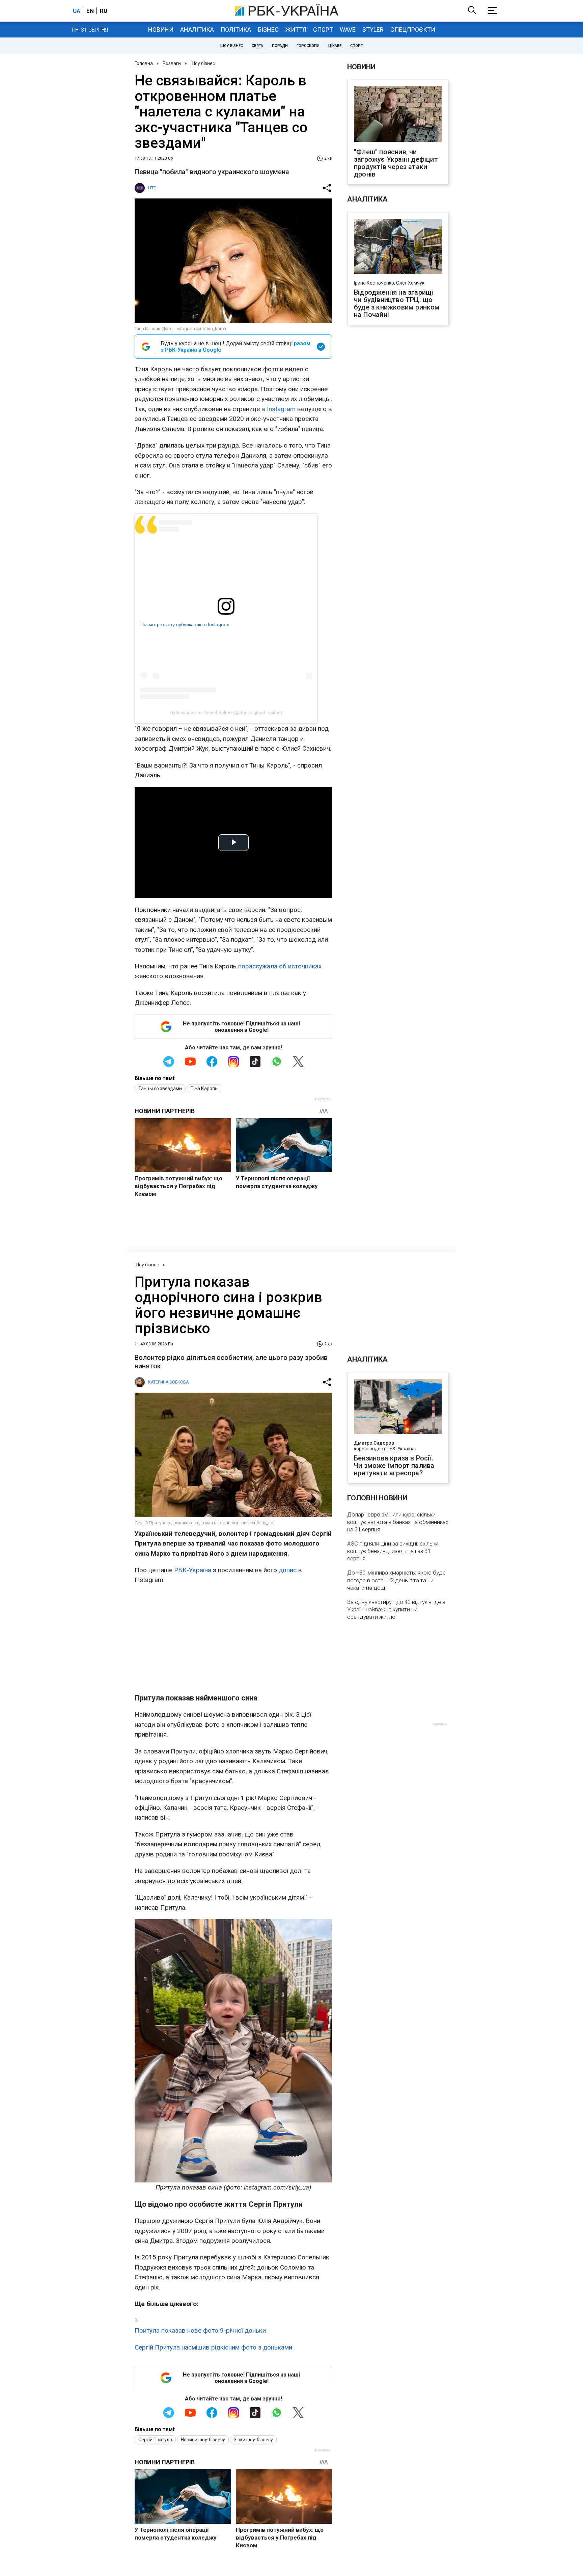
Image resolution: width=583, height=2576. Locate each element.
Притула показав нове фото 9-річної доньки (200, 2330)
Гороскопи (308, 46)
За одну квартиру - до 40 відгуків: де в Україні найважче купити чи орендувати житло (396, 1609)
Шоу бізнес (232, 46)
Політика (236, 30)
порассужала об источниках (280, 966)
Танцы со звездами (160, 1089)
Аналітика (197, 30)
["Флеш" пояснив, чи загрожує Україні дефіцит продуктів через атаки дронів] (398, 115)
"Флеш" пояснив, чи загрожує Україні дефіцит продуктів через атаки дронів (396, 163)
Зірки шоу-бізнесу (253, 2440)
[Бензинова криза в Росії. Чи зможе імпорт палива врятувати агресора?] (398, 1407)
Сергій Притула (155, 2440)
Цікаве (335, 46)
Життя (296, 30)
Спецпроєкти (413, 30)
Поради (280, 46)
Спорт (323, 30)
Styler (373, 30)
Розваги (172, 63)
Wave (348, 30)
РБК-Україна (193, 1570)
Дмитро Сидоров (374, 1443)
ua (77, 11)
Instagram (281, 409)
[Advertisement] (233, 1639)
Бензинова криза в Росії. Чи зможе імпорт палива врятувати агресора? (394, 1466)
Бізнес (268, 30)
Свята (257, 46)
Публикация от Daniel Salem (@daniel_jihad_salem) (226, 713)
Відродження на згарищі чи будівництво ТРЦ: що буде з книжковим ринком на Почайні (397, 303)
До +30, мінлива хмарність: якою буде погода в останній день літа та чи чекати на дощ (396, 1580)
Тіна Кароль (204, 1089)
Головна (144, 63)
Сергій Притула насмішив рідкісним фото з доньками (213, 2347)
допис (288, 1570)
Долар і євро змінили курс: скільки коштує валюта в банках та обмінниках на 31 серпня (398, 1522)
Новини (161, 30)
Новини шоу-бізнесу (203, 2440)
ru (104, 11)
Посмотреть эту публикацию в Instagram (185, 624)
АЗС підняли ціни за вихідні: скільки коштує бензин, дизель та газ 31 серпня (393, 1551)
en (90, 11)
